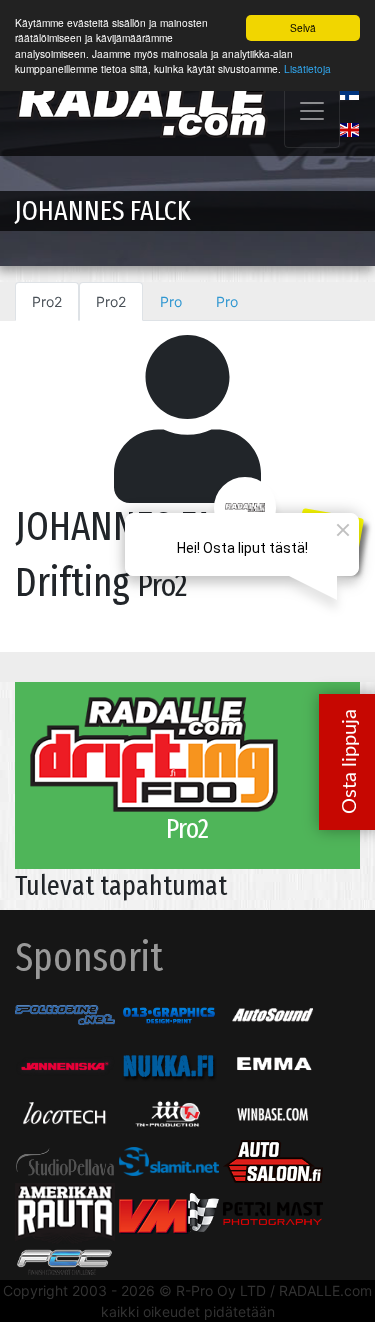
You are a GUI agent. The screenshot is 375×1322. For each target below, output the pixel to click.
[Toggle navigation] (312, 111)
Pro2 (47, 301)
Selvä (303, 27)
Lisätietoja (307, 68)
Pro (171, 301)
